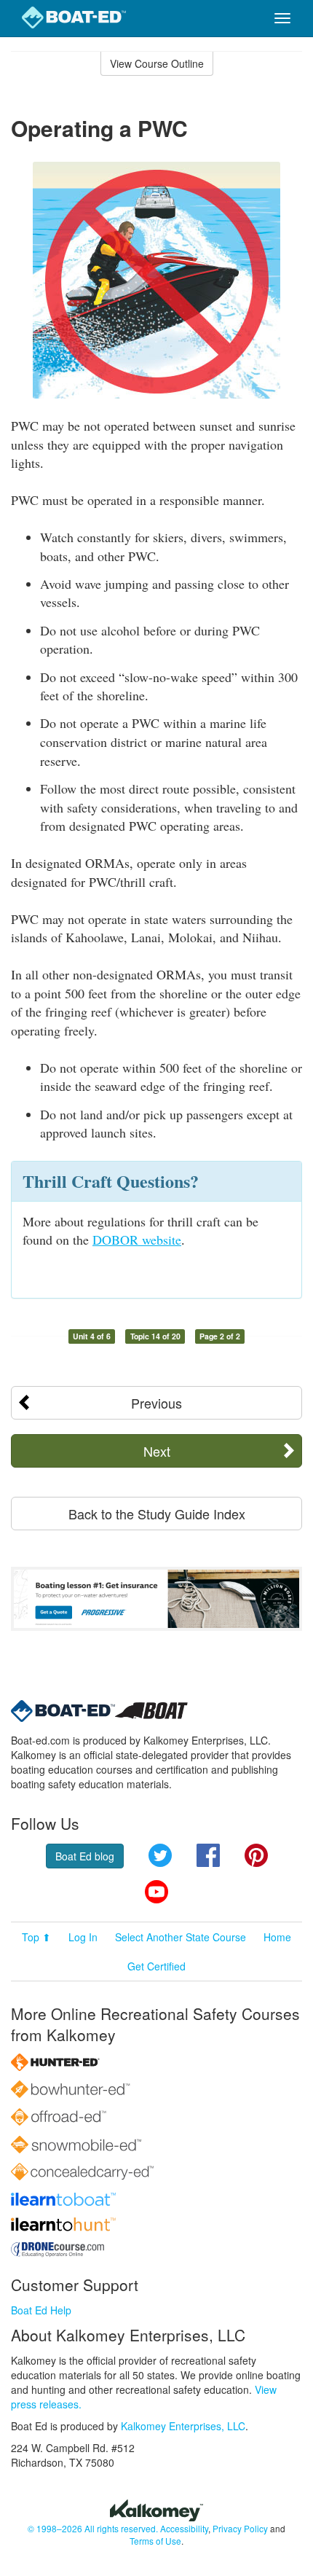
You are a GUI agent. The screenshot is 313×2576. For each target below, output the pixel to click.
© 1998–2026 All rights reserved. (93, 2528)
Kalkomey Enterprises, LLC (183, 2426)
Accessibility (184, 2528)
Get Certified (156, 1966)
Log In (83, 1937)
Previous (156, 1403)
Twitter (160, 1855)
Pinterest (256, 1855)
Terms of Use (155, 2541)
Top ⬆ (36, 1937)
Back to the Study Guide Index (157, 1514)
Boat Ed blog (85, 1856)
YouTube (156, 1892)
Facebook (208, 1855)
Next (157, 1451)
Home (277, 1937)
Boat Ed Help (41, 2310)
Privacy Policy (240, 2528)
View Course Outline (157, 63)
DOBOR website (137, 1240)
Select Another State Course (181, 1937)
